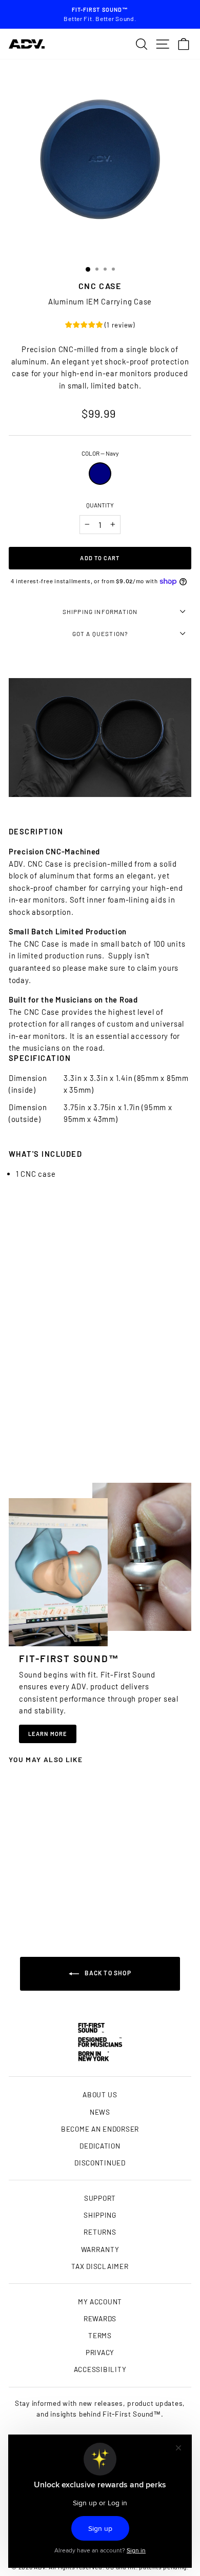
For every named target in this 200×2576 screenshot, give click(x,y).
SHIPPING (100, 2215)
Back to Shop (107, 1973)
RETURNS (100, 2232)
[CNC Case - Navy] (43, 1903)
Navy (100, 474)
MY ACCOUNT (100, 2302)
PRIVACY (100, 2352)
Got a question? (100, 633)
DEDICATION (100, 2146)
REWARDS (100, 2318)
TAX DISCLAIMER (100, 2266)
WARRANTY (100, 2249)
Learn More (48, 1734)
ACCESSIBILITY (100, 2369)
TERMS (100, 2335)
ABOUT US (100, 2094)
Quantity (100, 505)
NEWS (100, 2112)
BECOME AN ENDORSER (100, 2129)
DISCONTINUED (100, 2163)
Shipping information (100, 611)
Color (100, 453)
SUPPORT (100, 2198)
